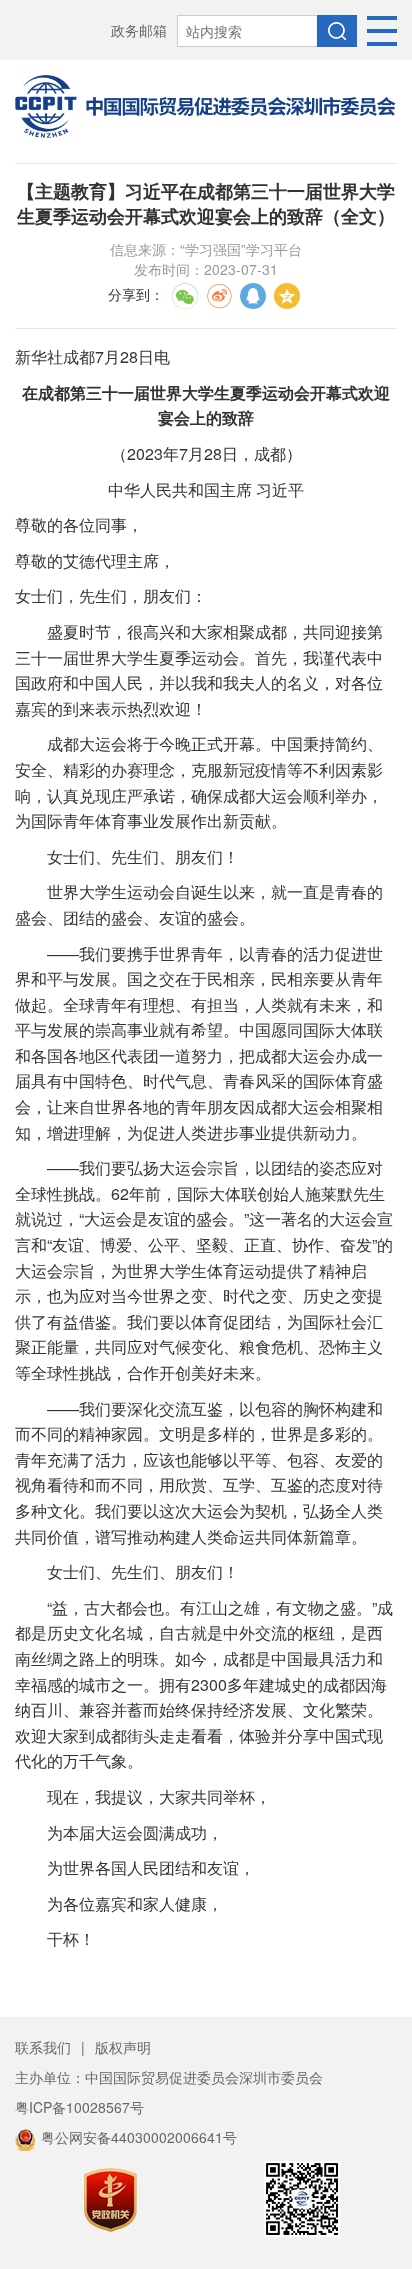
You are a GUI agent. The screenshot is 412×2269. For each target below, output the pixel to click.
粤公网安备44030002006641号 (139, 2137)
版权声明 (123, 2047)
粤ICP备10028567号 (79, 2107)
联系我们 (43, 2047)
